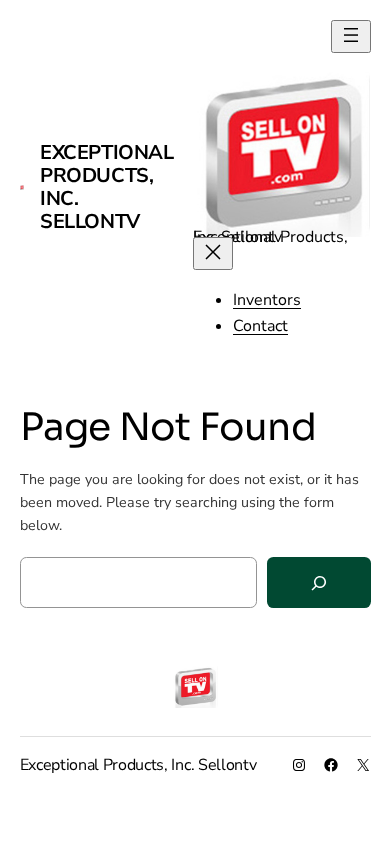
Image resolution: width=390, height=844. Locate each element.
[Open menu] (351, 36)
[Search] (319, 582)
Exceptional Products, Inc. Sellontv (107, 187)
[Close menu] (213, 253)
